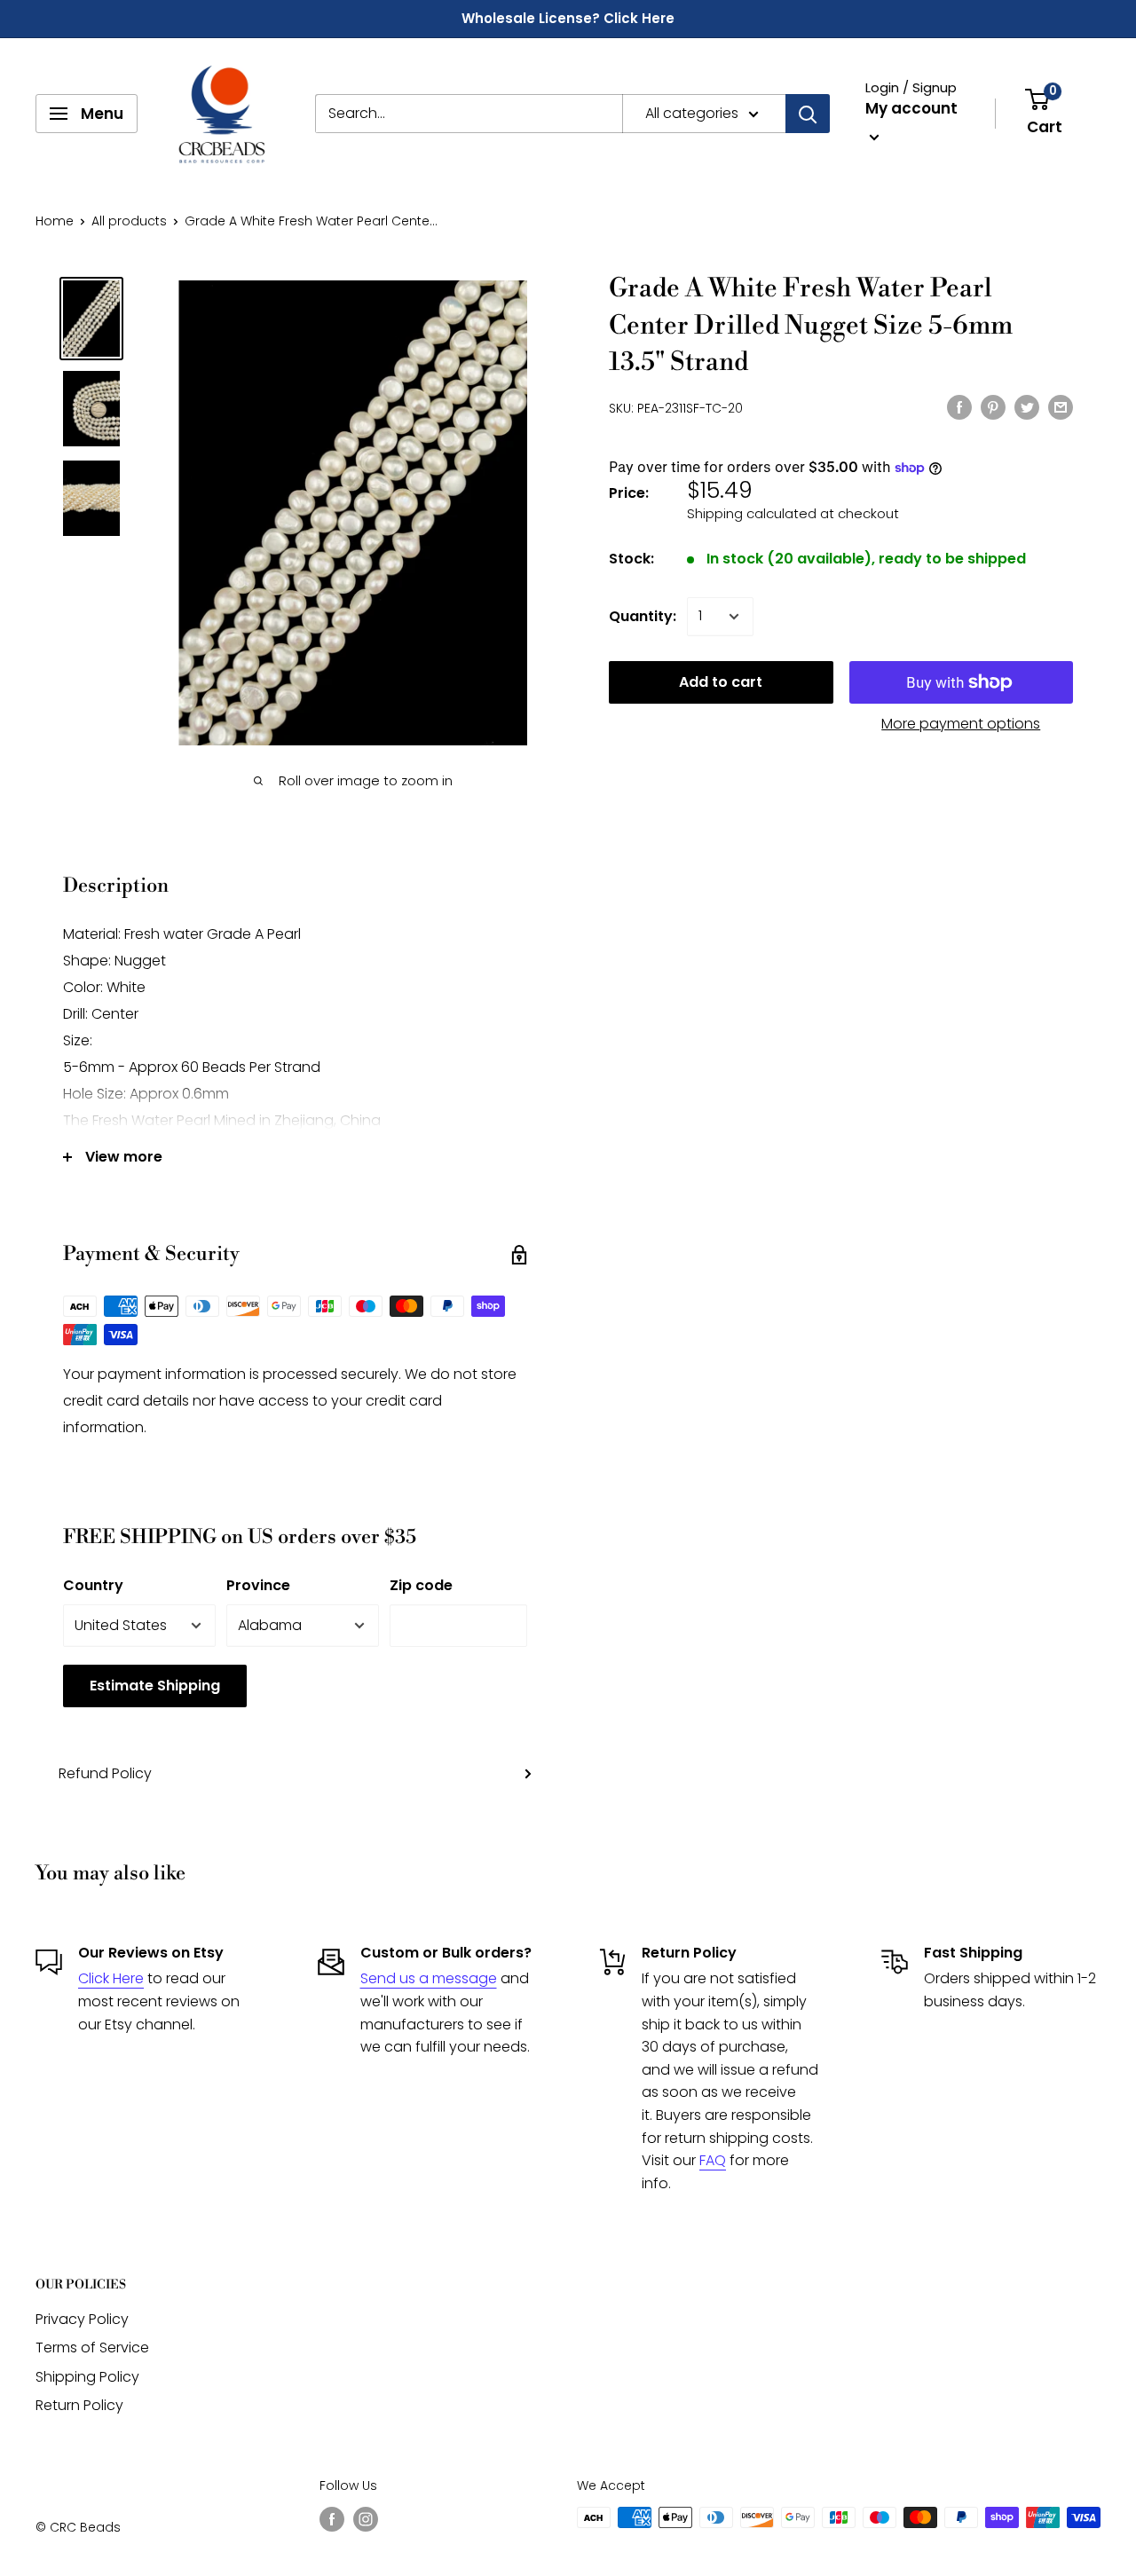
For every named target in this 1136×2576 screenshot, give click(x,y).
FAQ (713, 2160)
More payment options (961, 724)
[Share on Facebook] (959, 406)
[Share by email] (1061, 406)
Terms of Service (92, 2348)
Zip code (421, 1585)
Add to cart (721, 682)
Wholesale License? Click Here (568, 18)
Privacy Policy (82, 2319)
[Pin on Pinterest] (993, 406)
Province (258, 1585)
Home (55, 221)
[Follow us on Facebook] (332, 2519)
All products (129, 221)
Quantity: (643, 616)
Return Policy (79, 2405)
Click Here (111, 1978)
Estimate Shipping (155, 1686)
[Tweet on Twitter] (1027, 406)
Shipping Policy (87, 2377)
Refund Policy (105, 1773)
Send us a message (429, 1978)
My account (911, 108)
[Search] (808, 114)
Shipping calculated (752, 513)
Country (93, 1585)
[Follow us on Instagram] (366, 2519)
